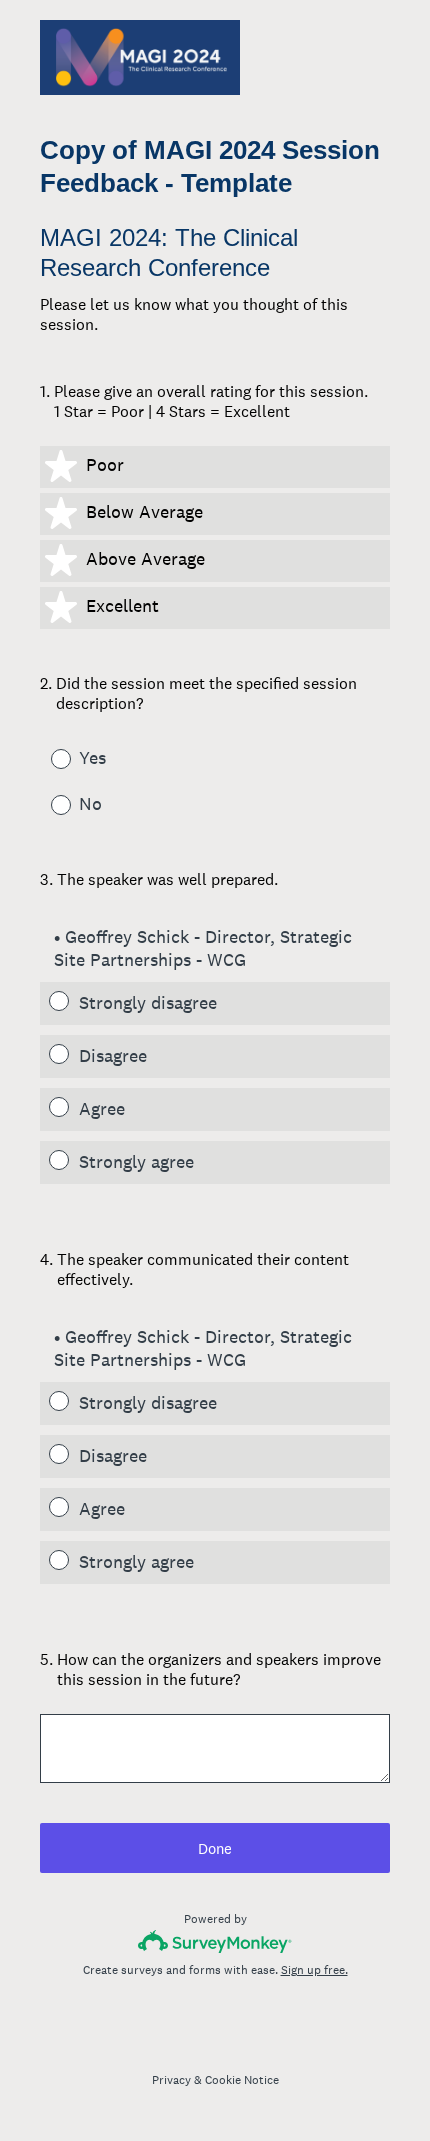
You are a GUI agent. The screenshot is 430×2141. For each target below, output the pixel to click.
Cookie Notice (242, 2080)
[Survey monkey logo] (215, 1941)
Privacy (171, 2080)
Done (215, 1848)
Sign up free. (314, 1970)
